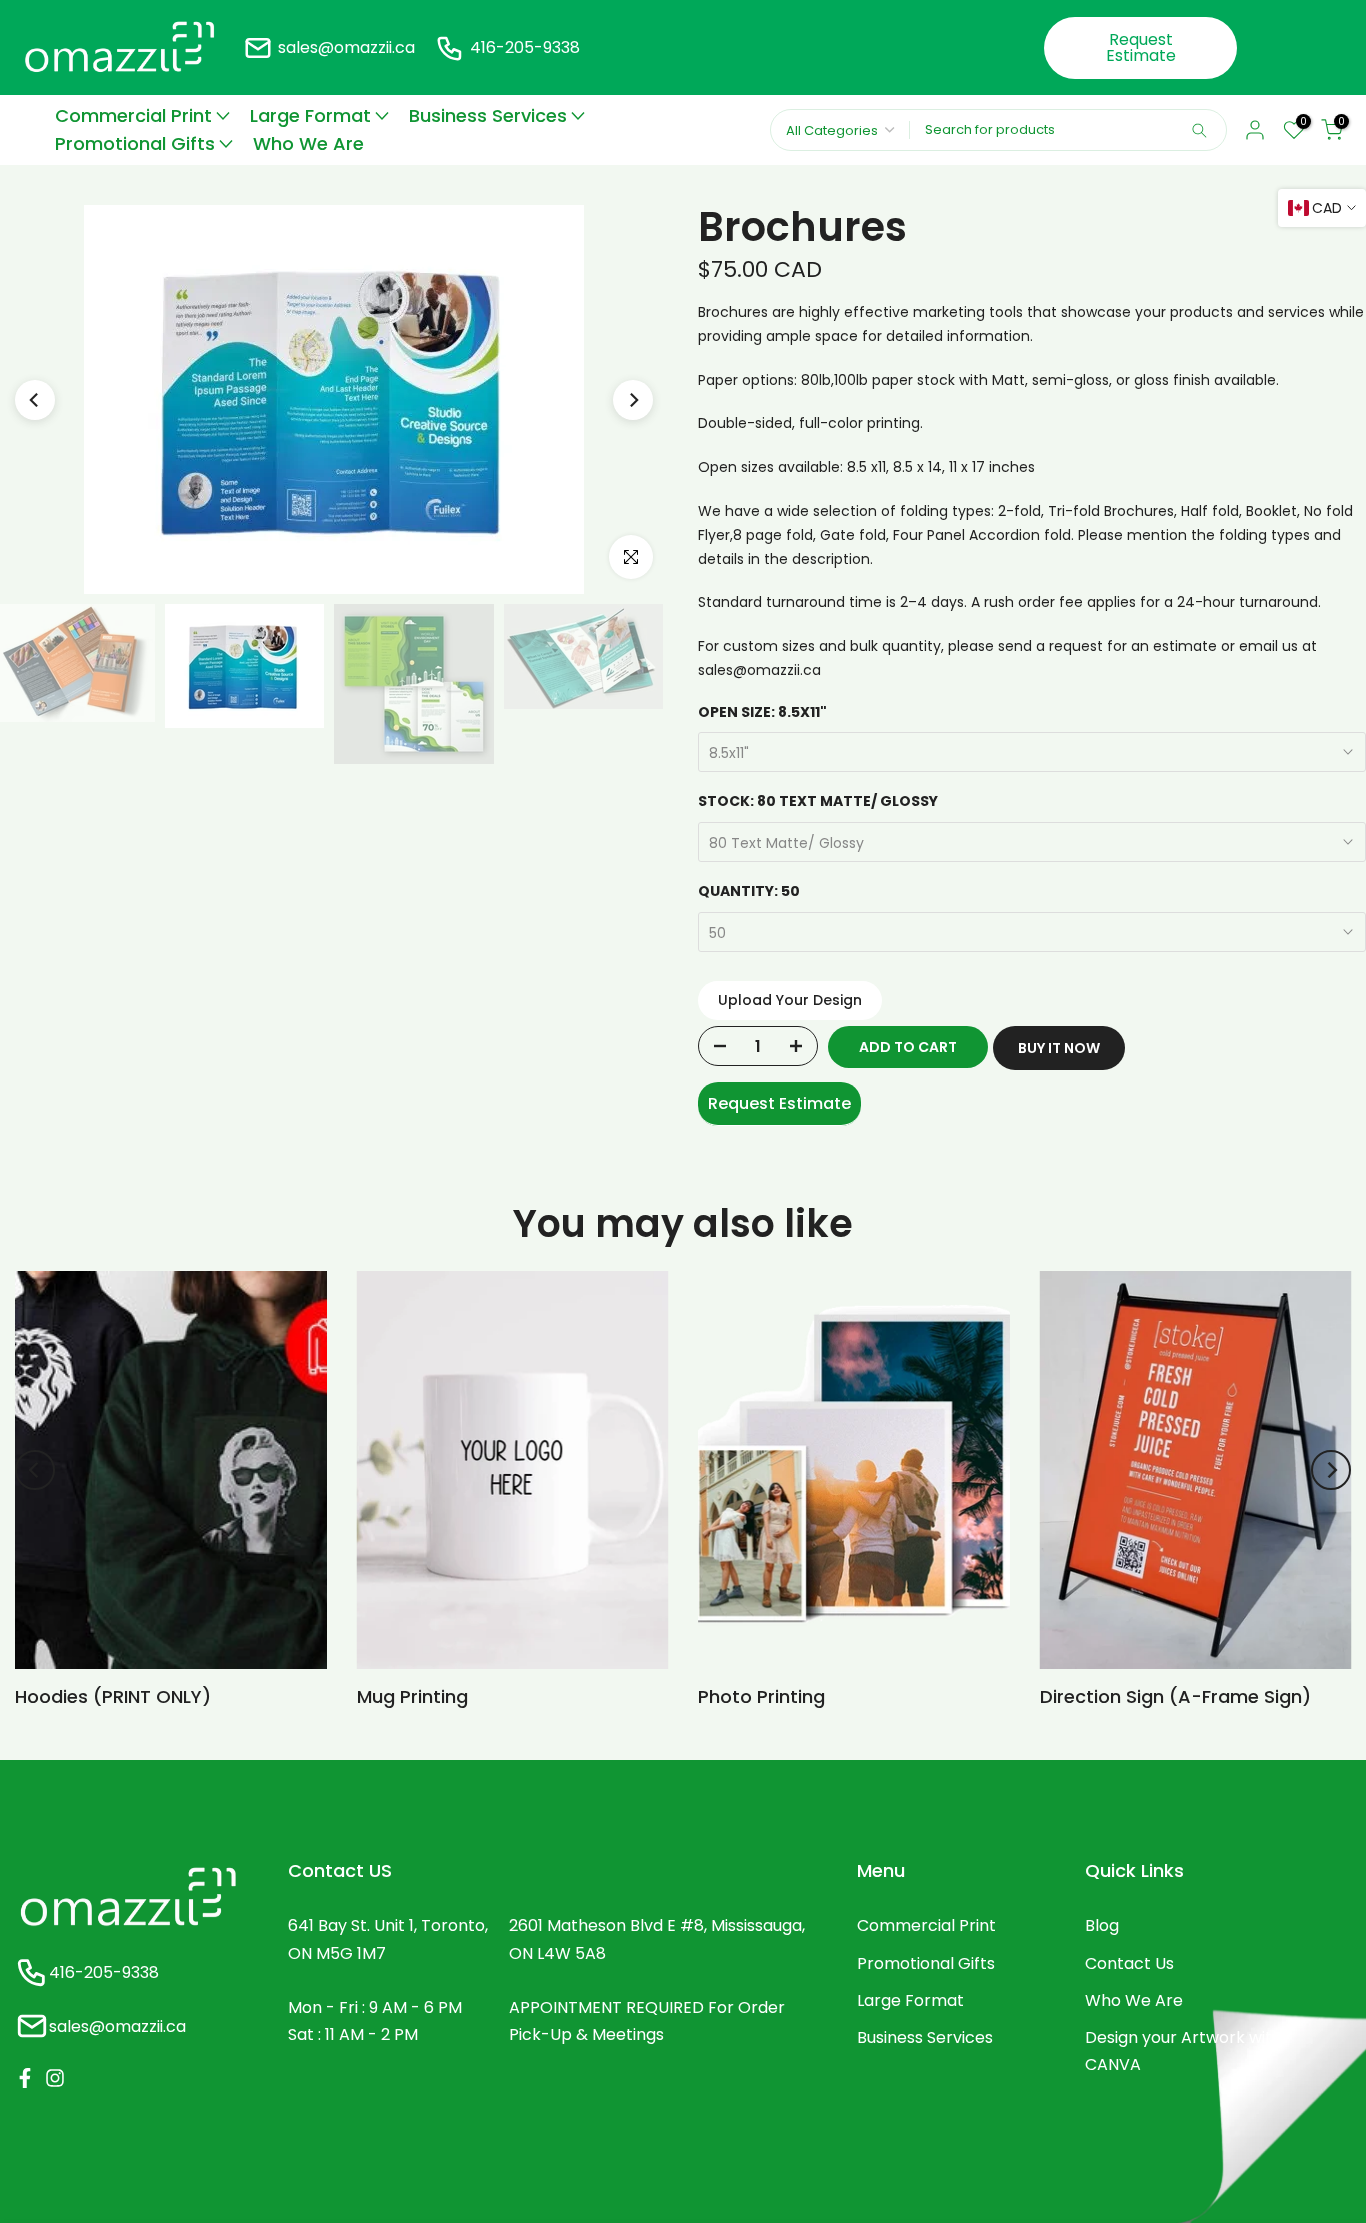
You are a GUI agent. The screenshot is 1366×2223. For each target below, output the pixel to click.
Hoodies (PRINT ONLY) (113, 1696)
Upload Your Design (790, 1000)
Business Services (488, 115)
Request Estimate (1141, 47)
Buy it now (1059, 1048)
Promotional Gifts (135, 143)
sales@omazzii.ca (346, 47)
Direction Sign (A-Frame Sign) (1175, 1696)
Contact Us (1129, 1963)
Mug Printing (412, 1696)
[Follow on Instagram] (55, 2078)
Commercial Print (133, 115)
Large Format (310, 115)
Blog (1102, 1925)
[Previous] (35, 400)
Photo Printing (761, 1696)
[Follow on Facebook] (25, 2078)
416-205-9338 (525, 47)
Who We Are (308, 143)
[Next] (633, 400)
